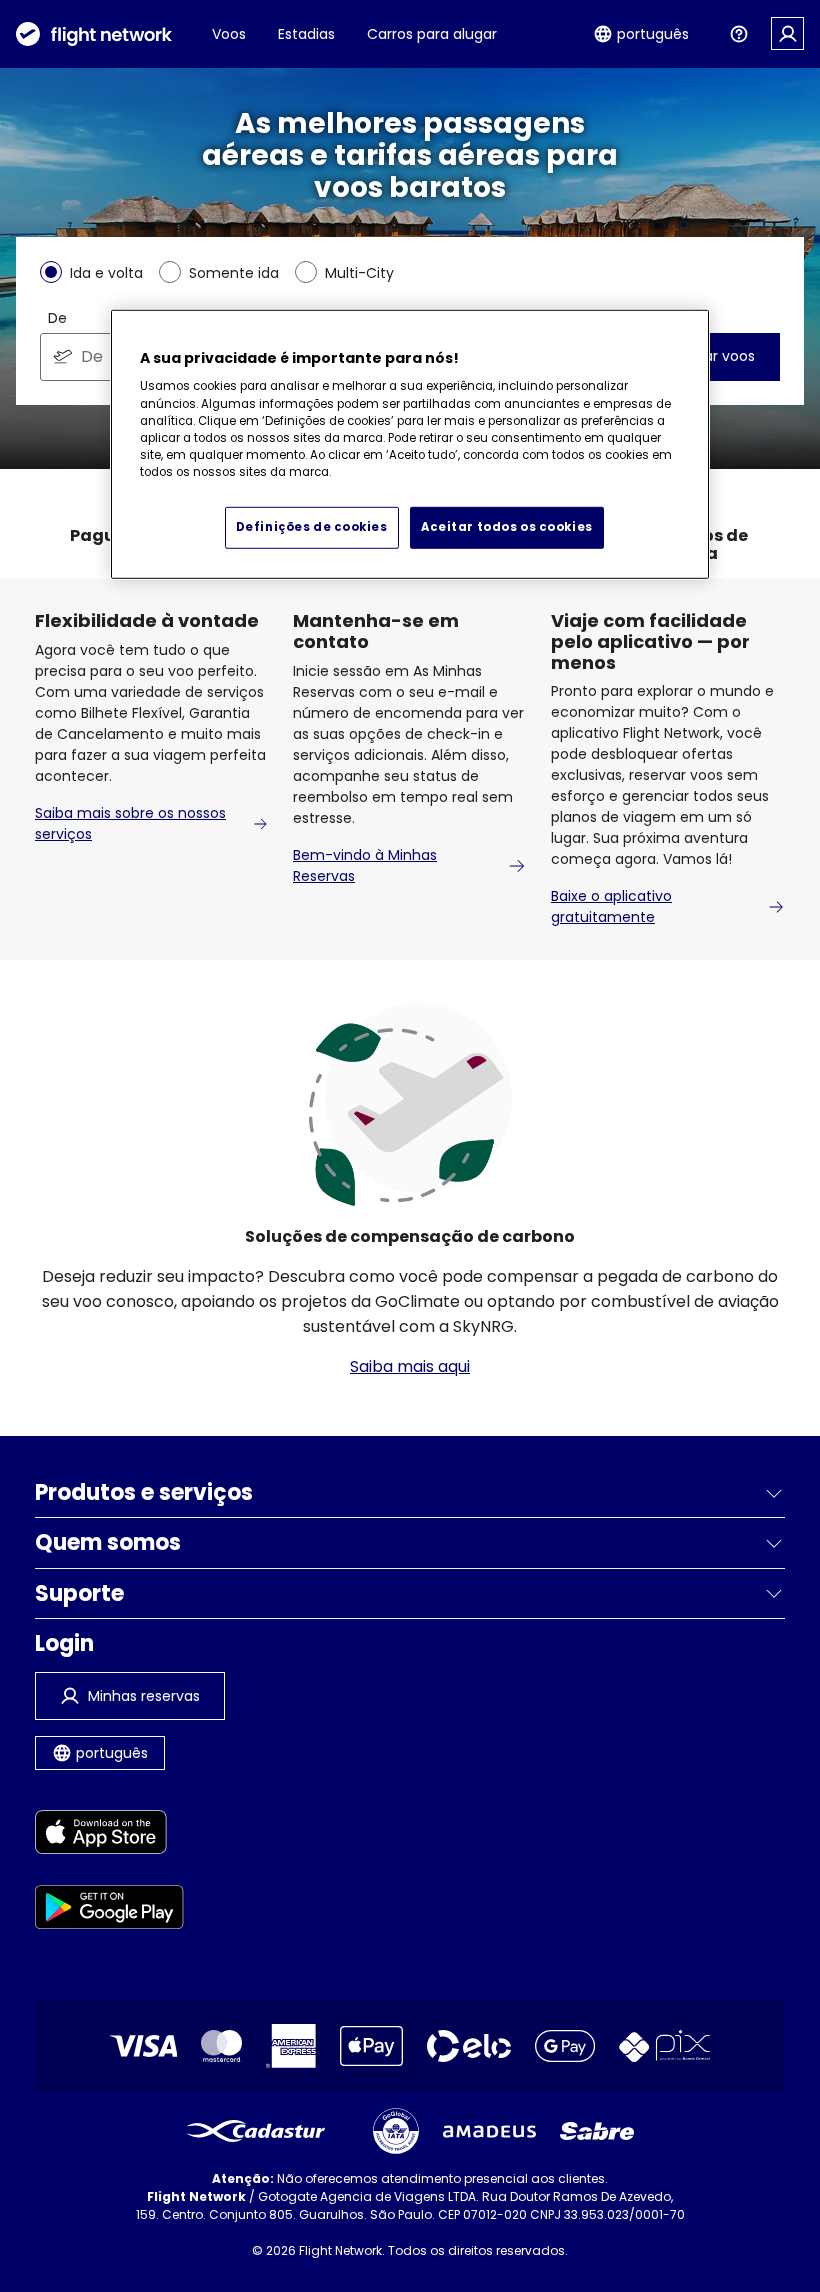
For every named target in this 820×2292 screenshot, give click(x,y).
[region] (410, 444)
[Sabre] (597, 2131)
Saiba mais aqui (410, 1366)
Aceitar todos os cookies (507, 526)
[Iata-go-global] (396, 2131)
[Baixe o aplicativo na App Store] (109, 1835)
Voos (229, 34)
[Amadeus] (489, 2131)
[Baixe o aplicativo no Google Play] (109, 1910)
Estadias (306, 34)
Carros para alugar (432, 34)
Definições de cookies (312, 526)
